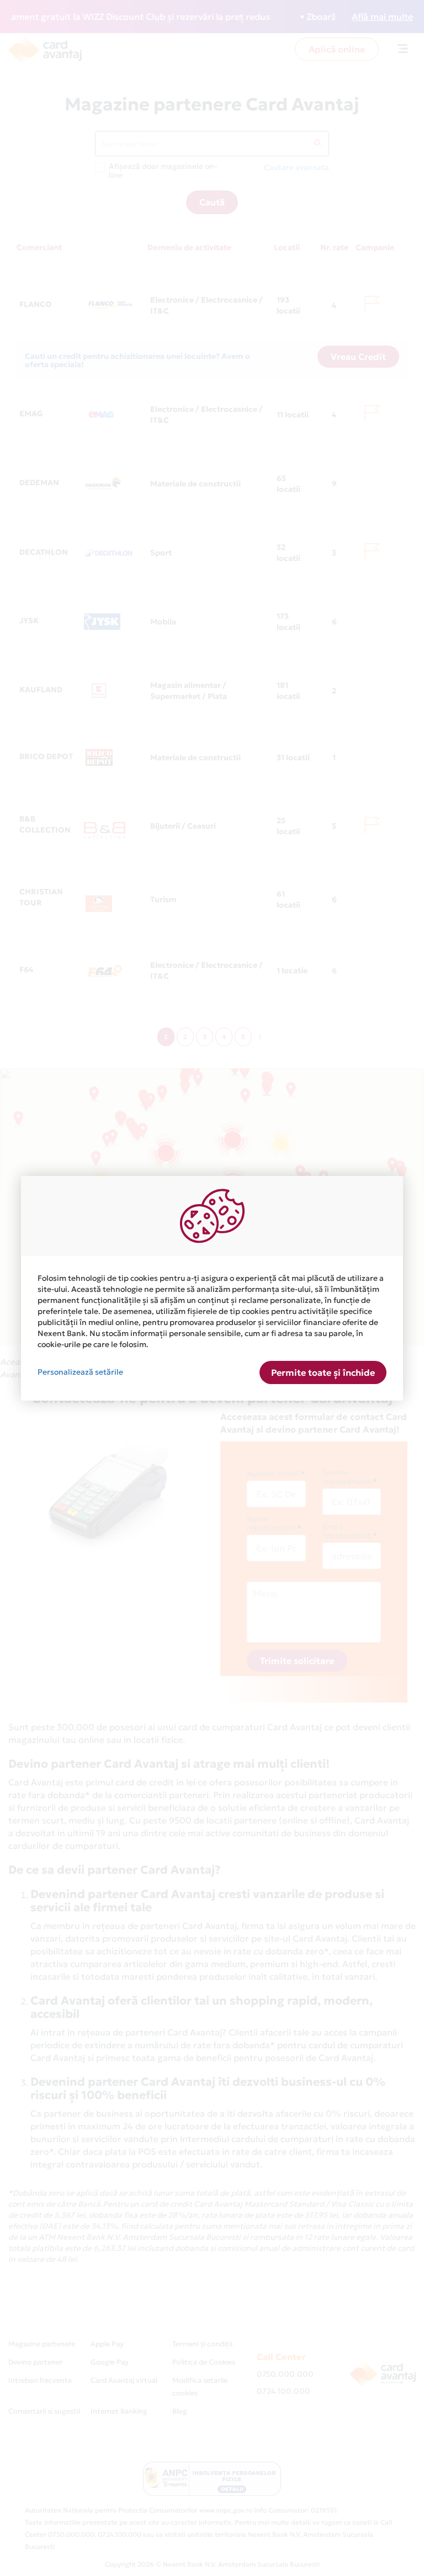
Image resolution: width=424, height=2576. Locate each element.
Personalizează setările (80, 1372)
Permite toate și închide (323, 1372)
